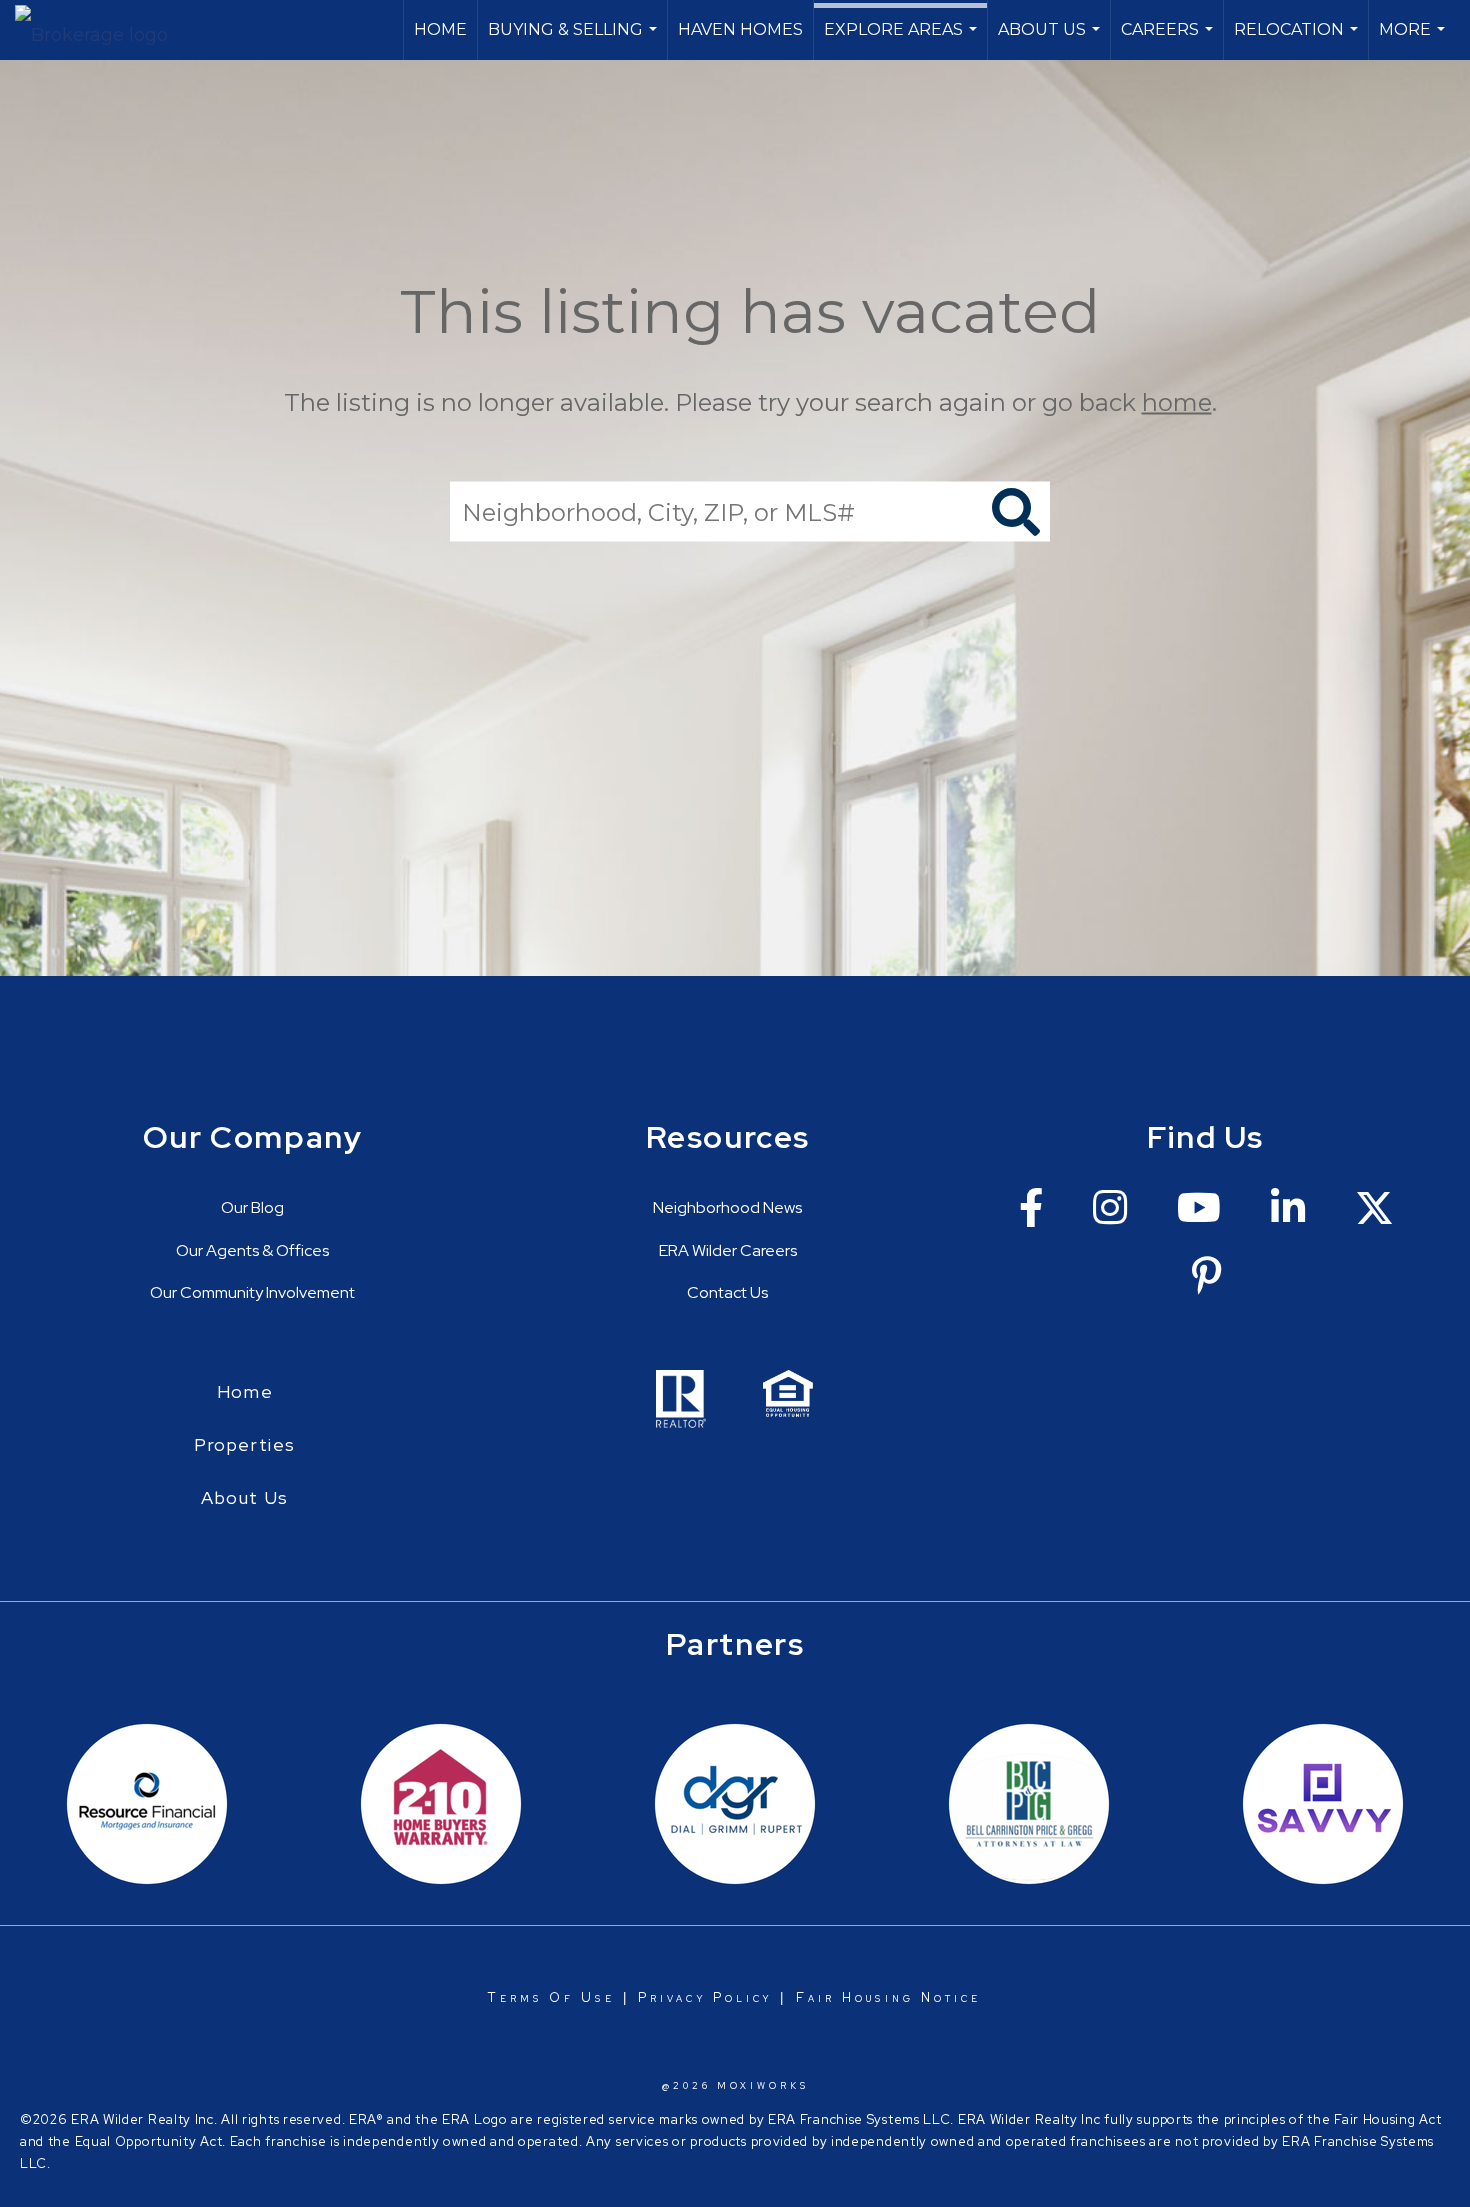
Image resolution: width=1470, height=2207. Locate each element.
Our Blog (252, 1207)
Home (440, 29)
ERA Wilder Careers (728, 1250)
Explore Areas (903, 40)
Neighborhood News (727, 1207)
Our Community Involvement (252, 1292)
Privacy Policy (705, 1997)
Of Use (578, 1997)
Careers (1169, 40)
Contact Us (727, 1292)
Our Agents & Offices (252, 1250)
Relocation (1298, 40)
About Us (1051, 40)
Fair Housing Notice (889, 1997)
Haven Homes (740, 29)
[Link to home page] (101, 30)
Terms (515, 1997)
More (1414, 40)
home (1177, 402)
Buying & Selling (575, 40)
